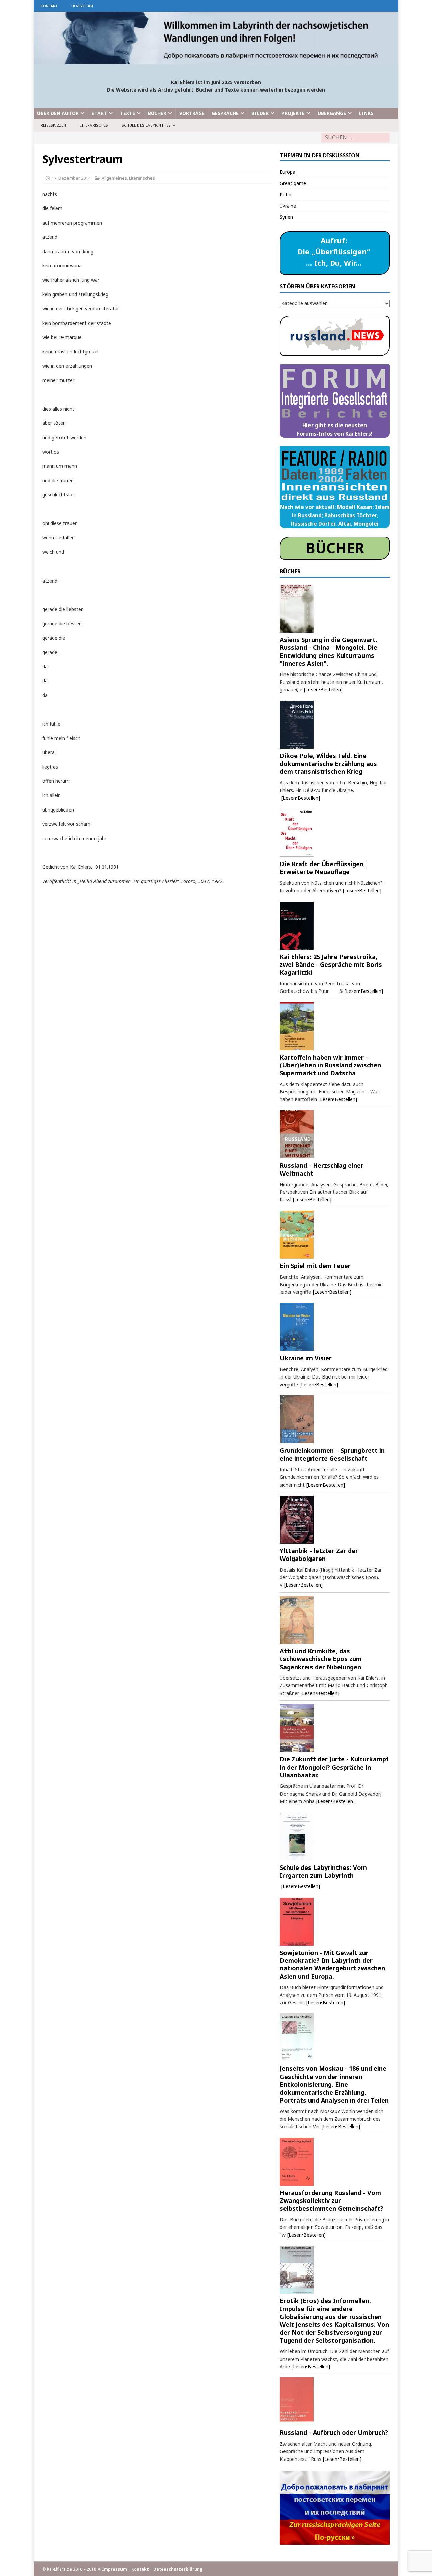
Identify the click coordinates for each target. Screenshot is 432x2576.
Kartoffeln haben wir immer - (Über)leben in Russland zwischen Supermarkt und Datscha (330, 1065)
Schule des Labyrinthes (146, 125)
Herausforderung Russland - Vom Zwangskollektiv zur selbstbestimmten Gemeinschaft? (332, 2201)
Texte (127, 113)
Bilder (260, 113)
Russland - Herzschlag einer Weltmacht (322, 1169)
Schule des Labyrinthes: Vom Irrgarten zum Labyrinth (323, 1871)
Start (99, 113)
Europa (288, 172)
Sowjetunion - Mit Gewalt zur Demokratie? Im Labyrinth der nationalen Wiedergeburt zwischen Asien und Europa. (332, 1964)
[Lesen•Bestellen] (323, 689)
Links (366, 113)
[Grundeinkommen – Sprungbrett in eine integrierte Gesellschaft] (335, 1419)
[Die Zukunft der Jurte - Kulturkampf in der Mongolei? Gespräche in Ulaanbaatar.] (335, 1728)
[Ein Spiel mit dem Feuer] (335, 1235)
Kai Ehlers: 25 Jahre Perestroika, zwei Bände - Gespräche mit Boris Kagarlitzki (331, 965)
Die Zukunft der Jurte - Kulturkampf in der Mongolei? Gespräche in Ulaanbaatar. (334, 1767)
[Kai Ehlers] (216, 60)
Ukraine (288, 206)
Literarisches (94, 125)
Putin (286, 194)
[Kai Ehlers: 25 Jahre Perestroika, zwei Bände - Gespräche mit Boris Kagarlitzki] (335, 926)
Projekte (293, 113)
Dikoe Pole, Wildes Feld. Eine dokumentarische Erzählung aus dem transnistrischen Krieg (328, 764)
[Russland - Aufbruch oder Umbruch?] (335, 2401)
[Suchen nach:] (356, 138)
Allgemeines (114, 178)
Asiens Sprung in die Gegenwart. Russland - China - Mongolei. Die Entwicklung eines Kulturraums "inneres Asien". (329, 651)
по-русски (82, 6)
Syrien (286, 217)
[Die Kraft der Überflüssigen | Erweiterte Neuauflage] (335, 833)
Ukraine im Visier (306, 1358)
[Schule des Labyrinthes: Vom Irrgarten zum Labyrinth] (335, 1836)
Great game (293, 183)
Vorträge (192, 113)
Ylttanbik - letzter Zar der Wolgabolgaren (319, 1555)
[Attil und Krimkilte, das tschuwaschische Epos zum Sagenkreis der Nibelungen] (335, 1620)
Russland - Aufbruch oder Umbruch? (334, 2432)
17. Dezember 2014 (71, 178)
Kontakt (49, 6)
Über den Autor (58, 113)
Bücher (157, 113)
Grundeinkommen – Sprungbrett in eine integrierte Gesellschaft (332, 1454)
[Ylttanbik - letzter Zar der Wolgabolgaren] (335, 1520)
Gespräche (225, 113)
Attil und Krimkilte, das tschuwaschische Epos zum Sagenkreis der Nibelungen (321, 1659)
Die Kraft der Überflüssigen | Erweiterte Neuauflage (324, 868)
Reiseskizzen (53, 125)
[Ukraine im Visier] (335, 1327)
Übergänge (332, 113)
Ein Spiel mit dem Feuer (315, 1266)
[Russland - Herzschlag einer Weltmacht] (335, 1134)
